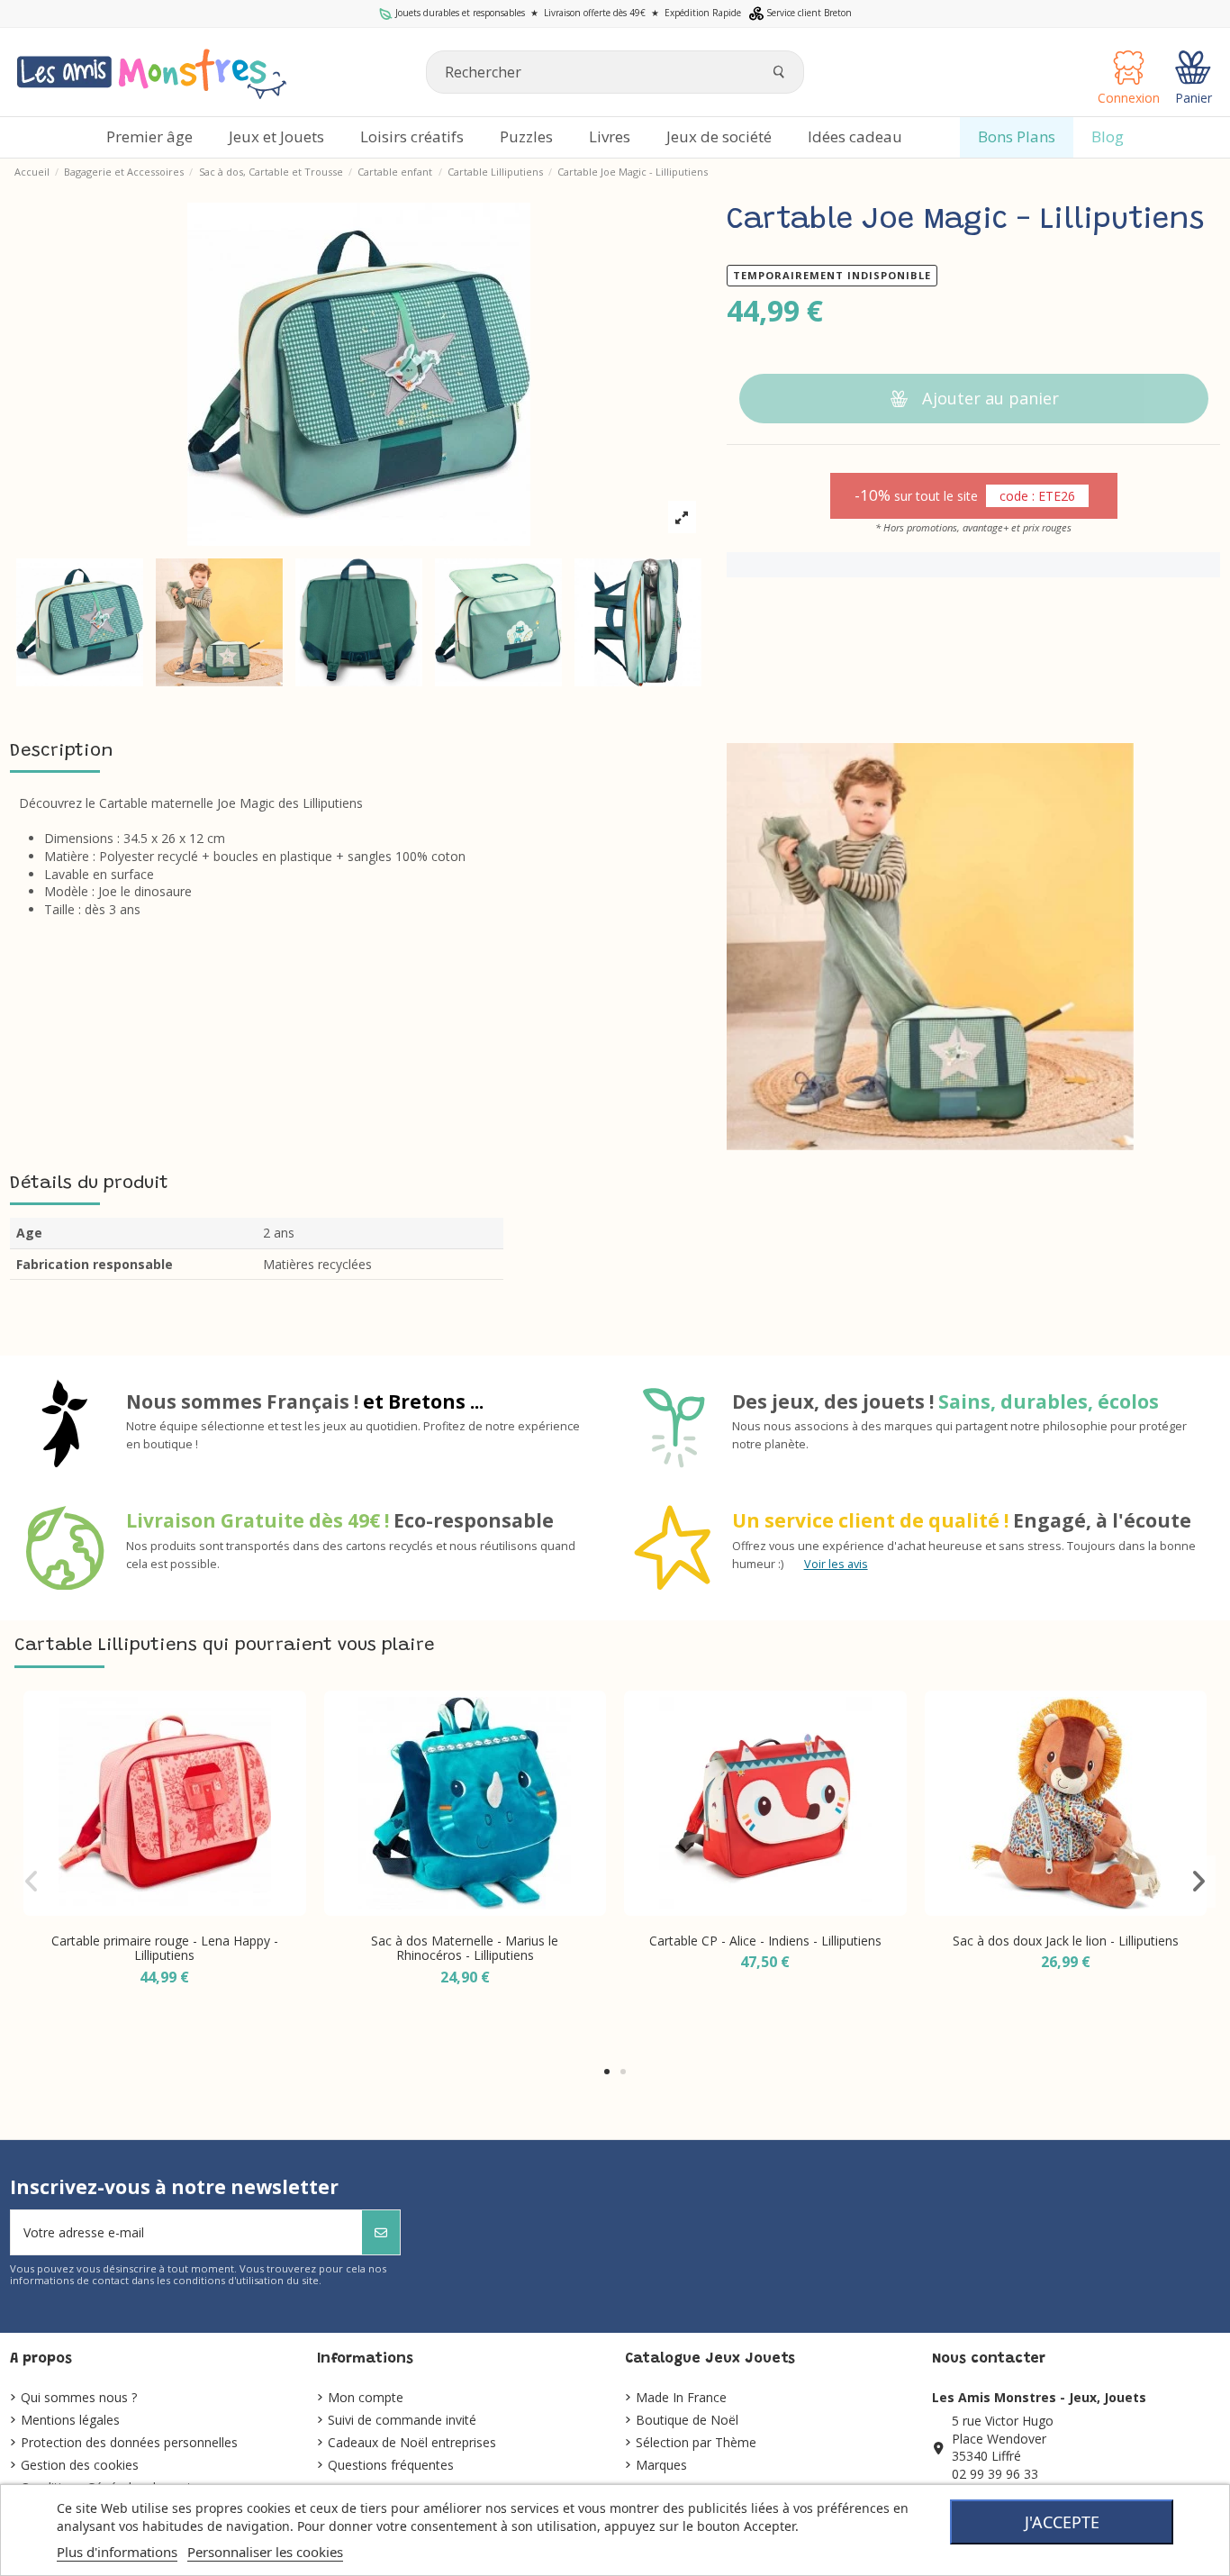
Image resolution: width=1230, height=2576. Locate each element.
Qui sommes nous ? (79, 2397)
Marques (661, 2465)
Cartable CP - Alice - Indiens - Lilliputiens (765, 1941)
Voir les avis (836, 1564)
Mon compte (366, 2397)
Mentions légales (70, 2420)
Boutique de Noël (687, 2420)
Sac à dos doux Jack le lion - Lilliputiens (1066, 1941)
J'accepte (1062, 2522)
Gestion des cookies (80, 2465)
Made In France (681, 2397)
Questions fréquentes (391, 2465)
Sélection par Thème (696, 2442)
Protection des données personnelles (129, 2442)
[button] (607, 2072)
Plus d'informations (117, 2552)
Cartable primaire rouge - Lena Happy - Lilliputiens (165, 1948)
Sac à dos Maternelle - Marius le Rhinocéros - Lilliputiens (465, 1948)
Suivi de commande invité (402, 2420)
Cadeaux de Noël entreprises (412, 2442)
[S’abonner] (381, 2232)
